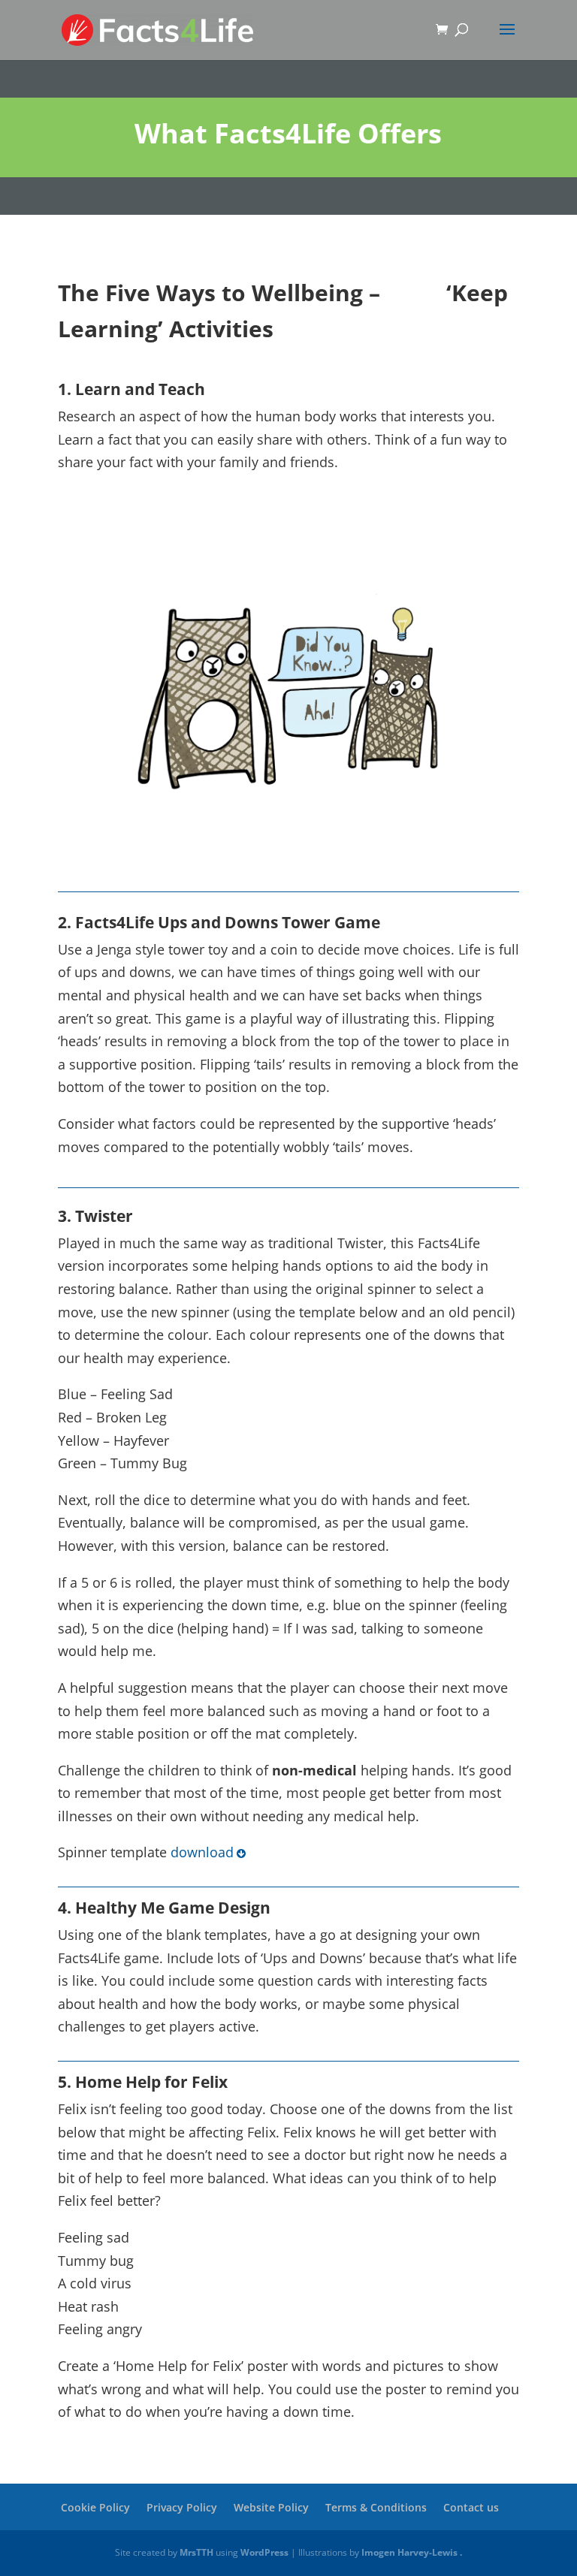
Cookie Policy (95, 2507)
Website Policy (271, 2507)
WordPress (264, 2552)
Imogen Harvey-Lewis (409, 2552)
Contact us (471, 2507)
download (202, 1852)
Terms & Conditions (376, 2507)
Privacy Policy (182, 2507)
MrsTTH (196, 2552)
